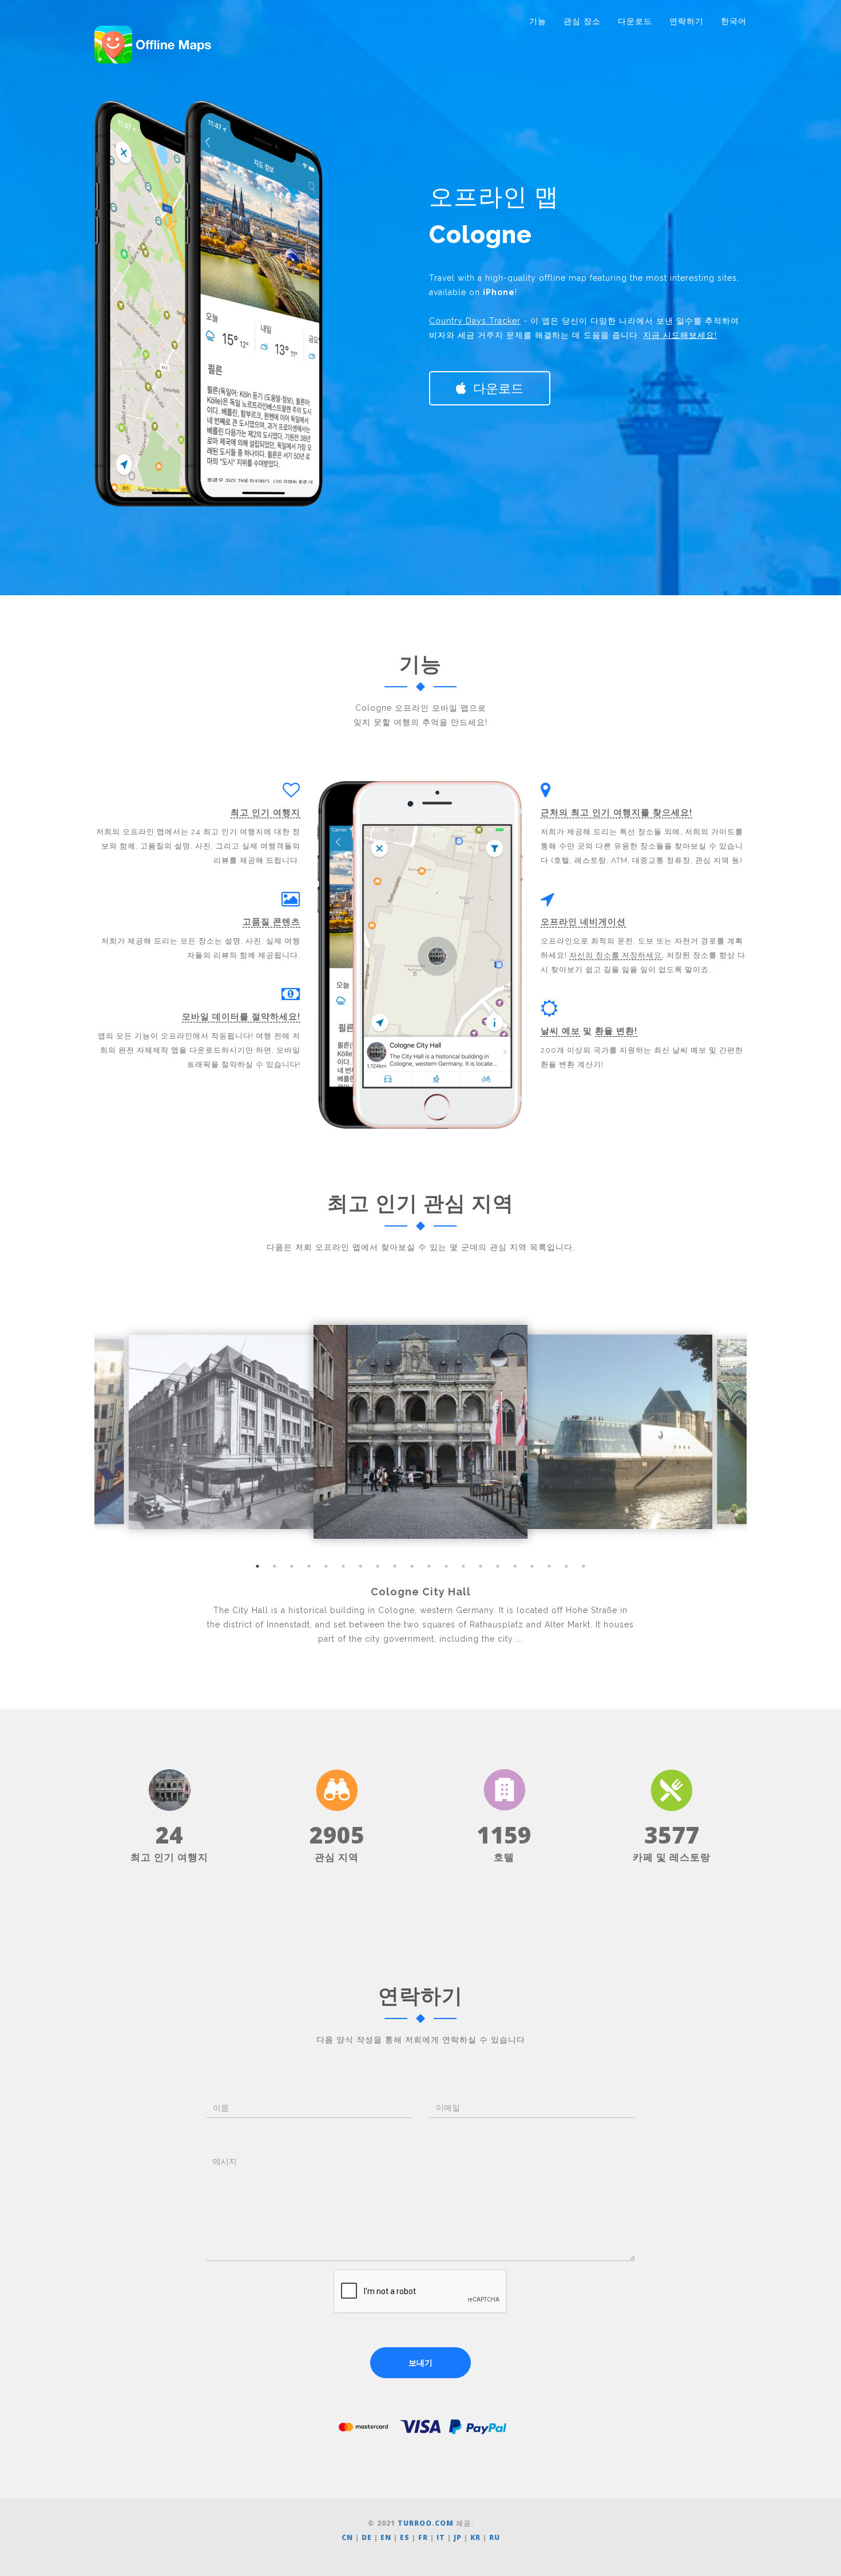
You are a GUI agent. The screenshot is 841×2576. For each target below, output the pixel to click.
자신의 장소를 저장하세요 (616, 955)
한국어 (734, 21)
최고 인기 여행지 (265, 813)
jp (458, 2537)
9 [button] (395, 1566)
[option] (420, 1432)
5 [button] (326, 1566)
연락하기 (687, 21)
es (405, 2537)
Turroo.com (426, 2523)
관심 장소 (582, 21)
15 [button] (498, 1566)
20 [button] (584, 1566)
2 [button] (275, 1566)
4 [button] (309, 1566)
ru (495, 2537)
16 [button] (515, 1566)
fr (423, 2537)
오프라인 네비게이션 (583, 922)
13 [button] (463, 1566)
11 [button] (429, 1566)
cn (347, 2537)
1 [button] (257, 1566)
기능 (538, 21)
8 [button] (378, 1566)
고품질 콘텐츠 (271, 922)
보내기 (420, 2363)
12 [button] (446, 1566)
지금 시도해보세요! (680, 335)
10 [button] (412, 1566)
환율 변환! (616, 1031)
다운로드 (635, 21)
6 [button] (343, 1566)
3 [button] (292, 1566)
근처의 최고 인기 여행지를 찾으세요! (616, 813)
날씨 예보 (560, 1031)
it (441, 2537)
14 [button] (481, 1566)
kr (475, 2537)
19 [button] (566, 1566)
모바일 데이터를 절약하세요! (241, 1017)
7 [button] (360, 1566)
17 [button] (532, 1566)
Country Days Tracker (475, 321)
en (386, 2537)
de (367, 2537)
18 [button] (549, 1566)
